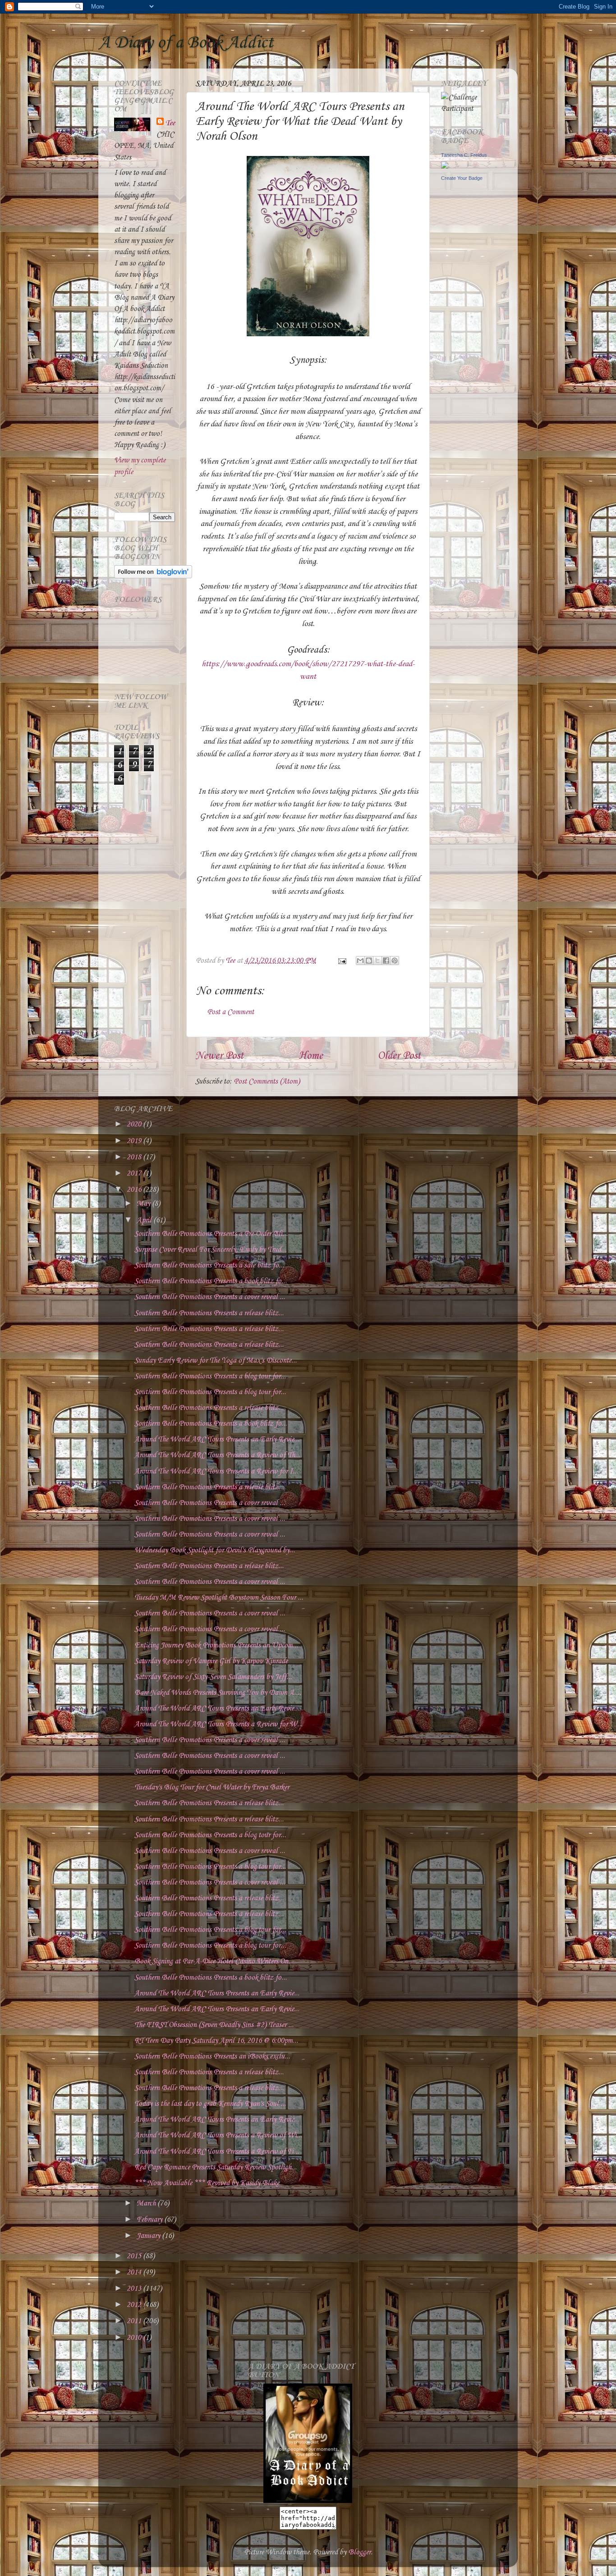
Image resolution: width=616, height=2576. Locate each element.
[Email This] (360, 961)
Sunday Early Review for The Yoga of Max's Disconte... (216, 1361)
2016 (135, 1190)
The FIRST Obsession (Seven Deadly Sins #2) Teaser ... (214, 2025)
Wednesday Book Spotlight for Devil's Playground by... (215, 1550)
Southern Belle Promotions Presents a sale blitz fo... (209, 1265)
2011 (135, 2321)
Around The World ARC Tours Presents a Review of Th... (217, 1455)
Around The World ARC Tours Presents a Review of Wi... (218, 2135)
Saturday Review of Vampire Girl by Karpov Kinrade (211, 1661)
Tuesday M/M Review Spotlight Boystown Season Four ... (219, 1598)
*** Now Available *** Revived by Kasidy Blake (207, 2183)
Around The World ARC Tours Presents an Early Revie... (217, 1439)
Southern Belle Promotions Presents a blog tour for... (210, 1376)
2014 (135, 2272)
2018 (135, 1157)
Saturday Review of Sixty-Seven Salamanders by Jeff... (213, 1677)
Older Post (399, 1056)
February (150, 2220)
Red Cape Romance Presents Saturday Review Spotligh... (216, 2167)
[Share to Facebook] (386, 961)
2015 (135, 2256)
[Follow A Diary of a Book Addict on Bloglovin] (153, 576)
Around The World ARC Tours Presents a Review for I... (216, 1471)
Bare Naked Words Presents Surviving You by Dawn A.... (218, 1693)
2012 (135, 2305)
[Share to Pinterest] (395, 961)
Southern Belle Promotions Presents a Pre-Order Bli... (211, 1234)
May (144, 1204)
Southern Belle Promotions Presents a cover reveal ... (210, 1297)
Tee (170, 123)
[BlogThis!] (369, 961)
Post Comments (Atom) (267, 1082)
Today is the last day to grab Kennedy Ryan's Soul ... (210, 2104)
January (149, 2236)
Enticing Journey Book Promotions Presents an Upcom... (216, 1645)
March (147, 2203)
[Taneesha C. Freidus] (445, 167)
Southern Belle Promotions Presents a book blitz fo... (211, 1281)
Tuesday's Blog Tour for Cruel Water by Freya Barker (212, 1787)
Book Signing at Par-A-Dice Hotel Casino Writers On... (214, 1961)
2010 (135, 2338)
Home (311, 1056)
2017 (135, 1174)
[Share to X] (377, 961)
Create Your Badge (462, 178)
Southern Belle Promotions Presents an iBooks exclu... (212, 2057)
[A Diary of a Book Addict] (308, 2501)
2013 (135, 2289)
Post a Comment (230, 1012)
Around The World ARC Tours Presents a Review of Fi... (217, 2152)
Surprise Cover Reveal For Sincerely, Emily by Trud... (210, 1250)
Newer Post (219, 1056)
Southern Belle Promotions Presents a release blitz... (209, 1313)
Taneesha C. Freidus (464, 155)
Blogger (359, 2552)
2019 (135, 1141)
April (145, 1220)
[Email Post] (341, 961)
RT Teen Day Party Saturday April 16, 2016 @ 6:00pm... (216, 2041)
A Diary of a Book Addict (186, 43)
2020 (135, 1124)
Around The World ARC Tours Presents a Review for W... (218, 1724)
